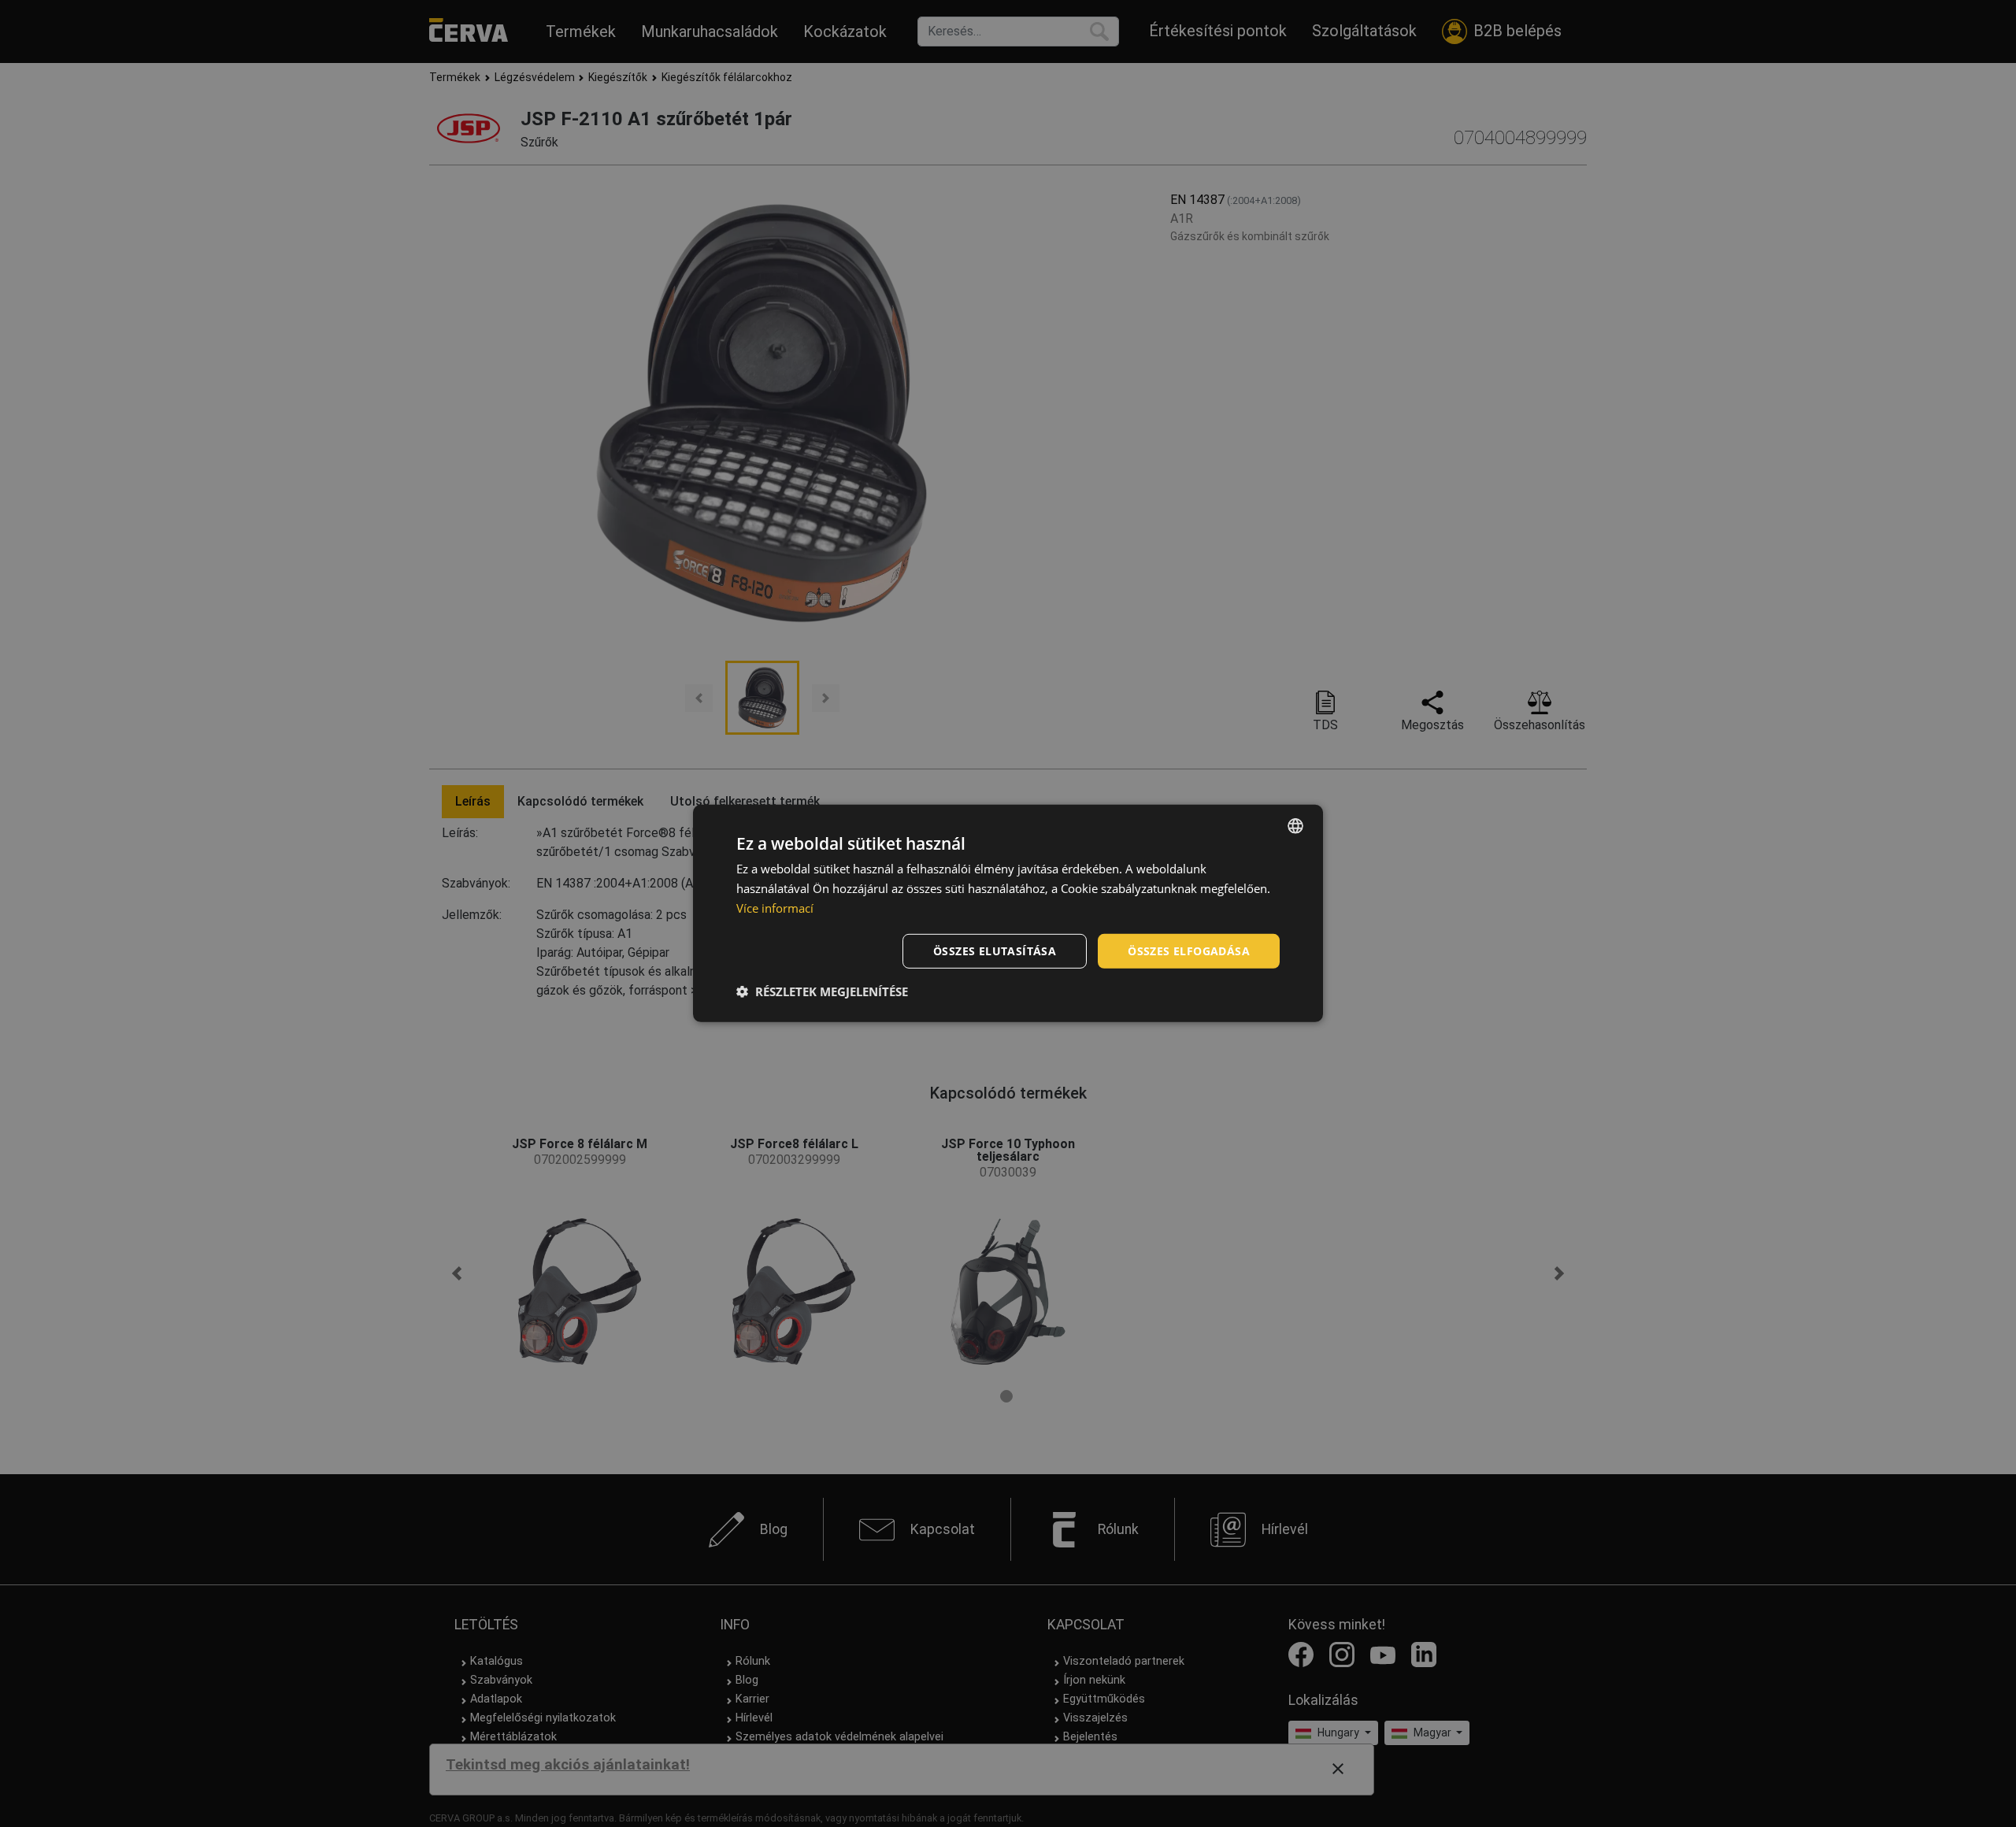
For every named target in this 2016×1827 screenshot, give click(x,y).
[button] (822, 991)
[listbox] (1295, 826)
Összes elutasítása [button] (995, 950)
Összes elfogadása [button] (1189, 950)
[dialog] (1008, 913)
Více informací (775, 908)
